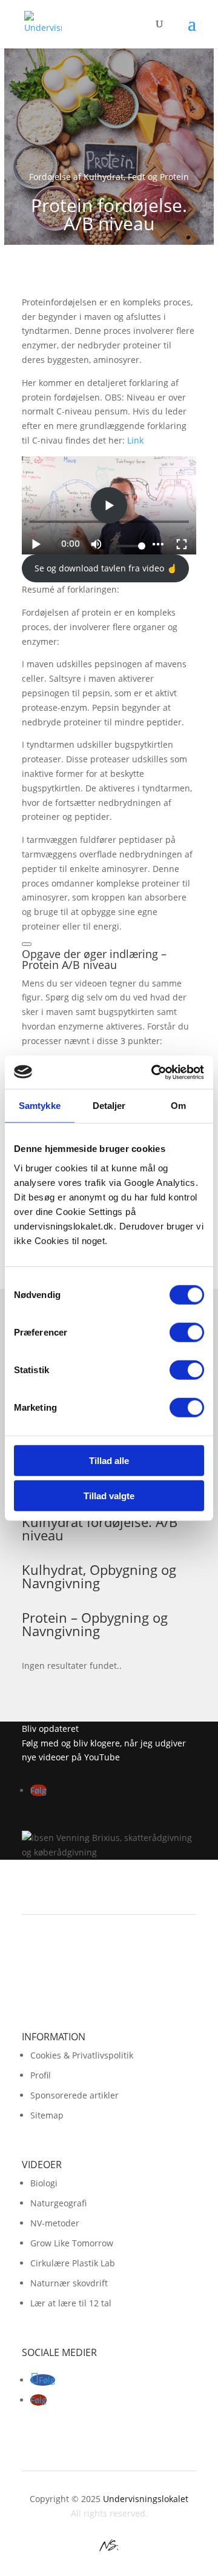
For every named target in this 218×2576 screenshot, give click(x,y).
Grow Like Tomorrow (72, 2243)
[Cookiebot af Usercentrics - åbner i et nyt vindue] (154, 1072)
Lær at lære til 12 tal (71, 2303)
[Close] (27, 944)
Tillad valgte (109, 1496)
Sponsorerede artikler (74, 2095)
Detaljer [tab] (109, 1106)
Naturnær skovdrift (69, 2283)
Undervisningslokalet (146, 2499)
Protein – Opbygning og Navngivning (95, 1624)
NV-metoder (55, 2223)
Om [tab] (178, 1106)
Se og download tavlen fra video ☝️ (106, 568)
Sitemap (47, 2115)
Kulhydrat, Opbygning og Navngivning (99, 1576)
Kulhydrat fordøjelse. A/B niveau (100, 1528)
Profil (41, 2075)
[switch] (187, 1332)
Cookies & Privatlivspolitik (82, 2055)
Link (135, 440)
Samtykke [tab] (40, 1106)
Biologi (44, 2183)
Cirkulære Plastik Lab (73, 2263)
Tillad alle (109, 1460)
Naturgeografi (58, 2203)
